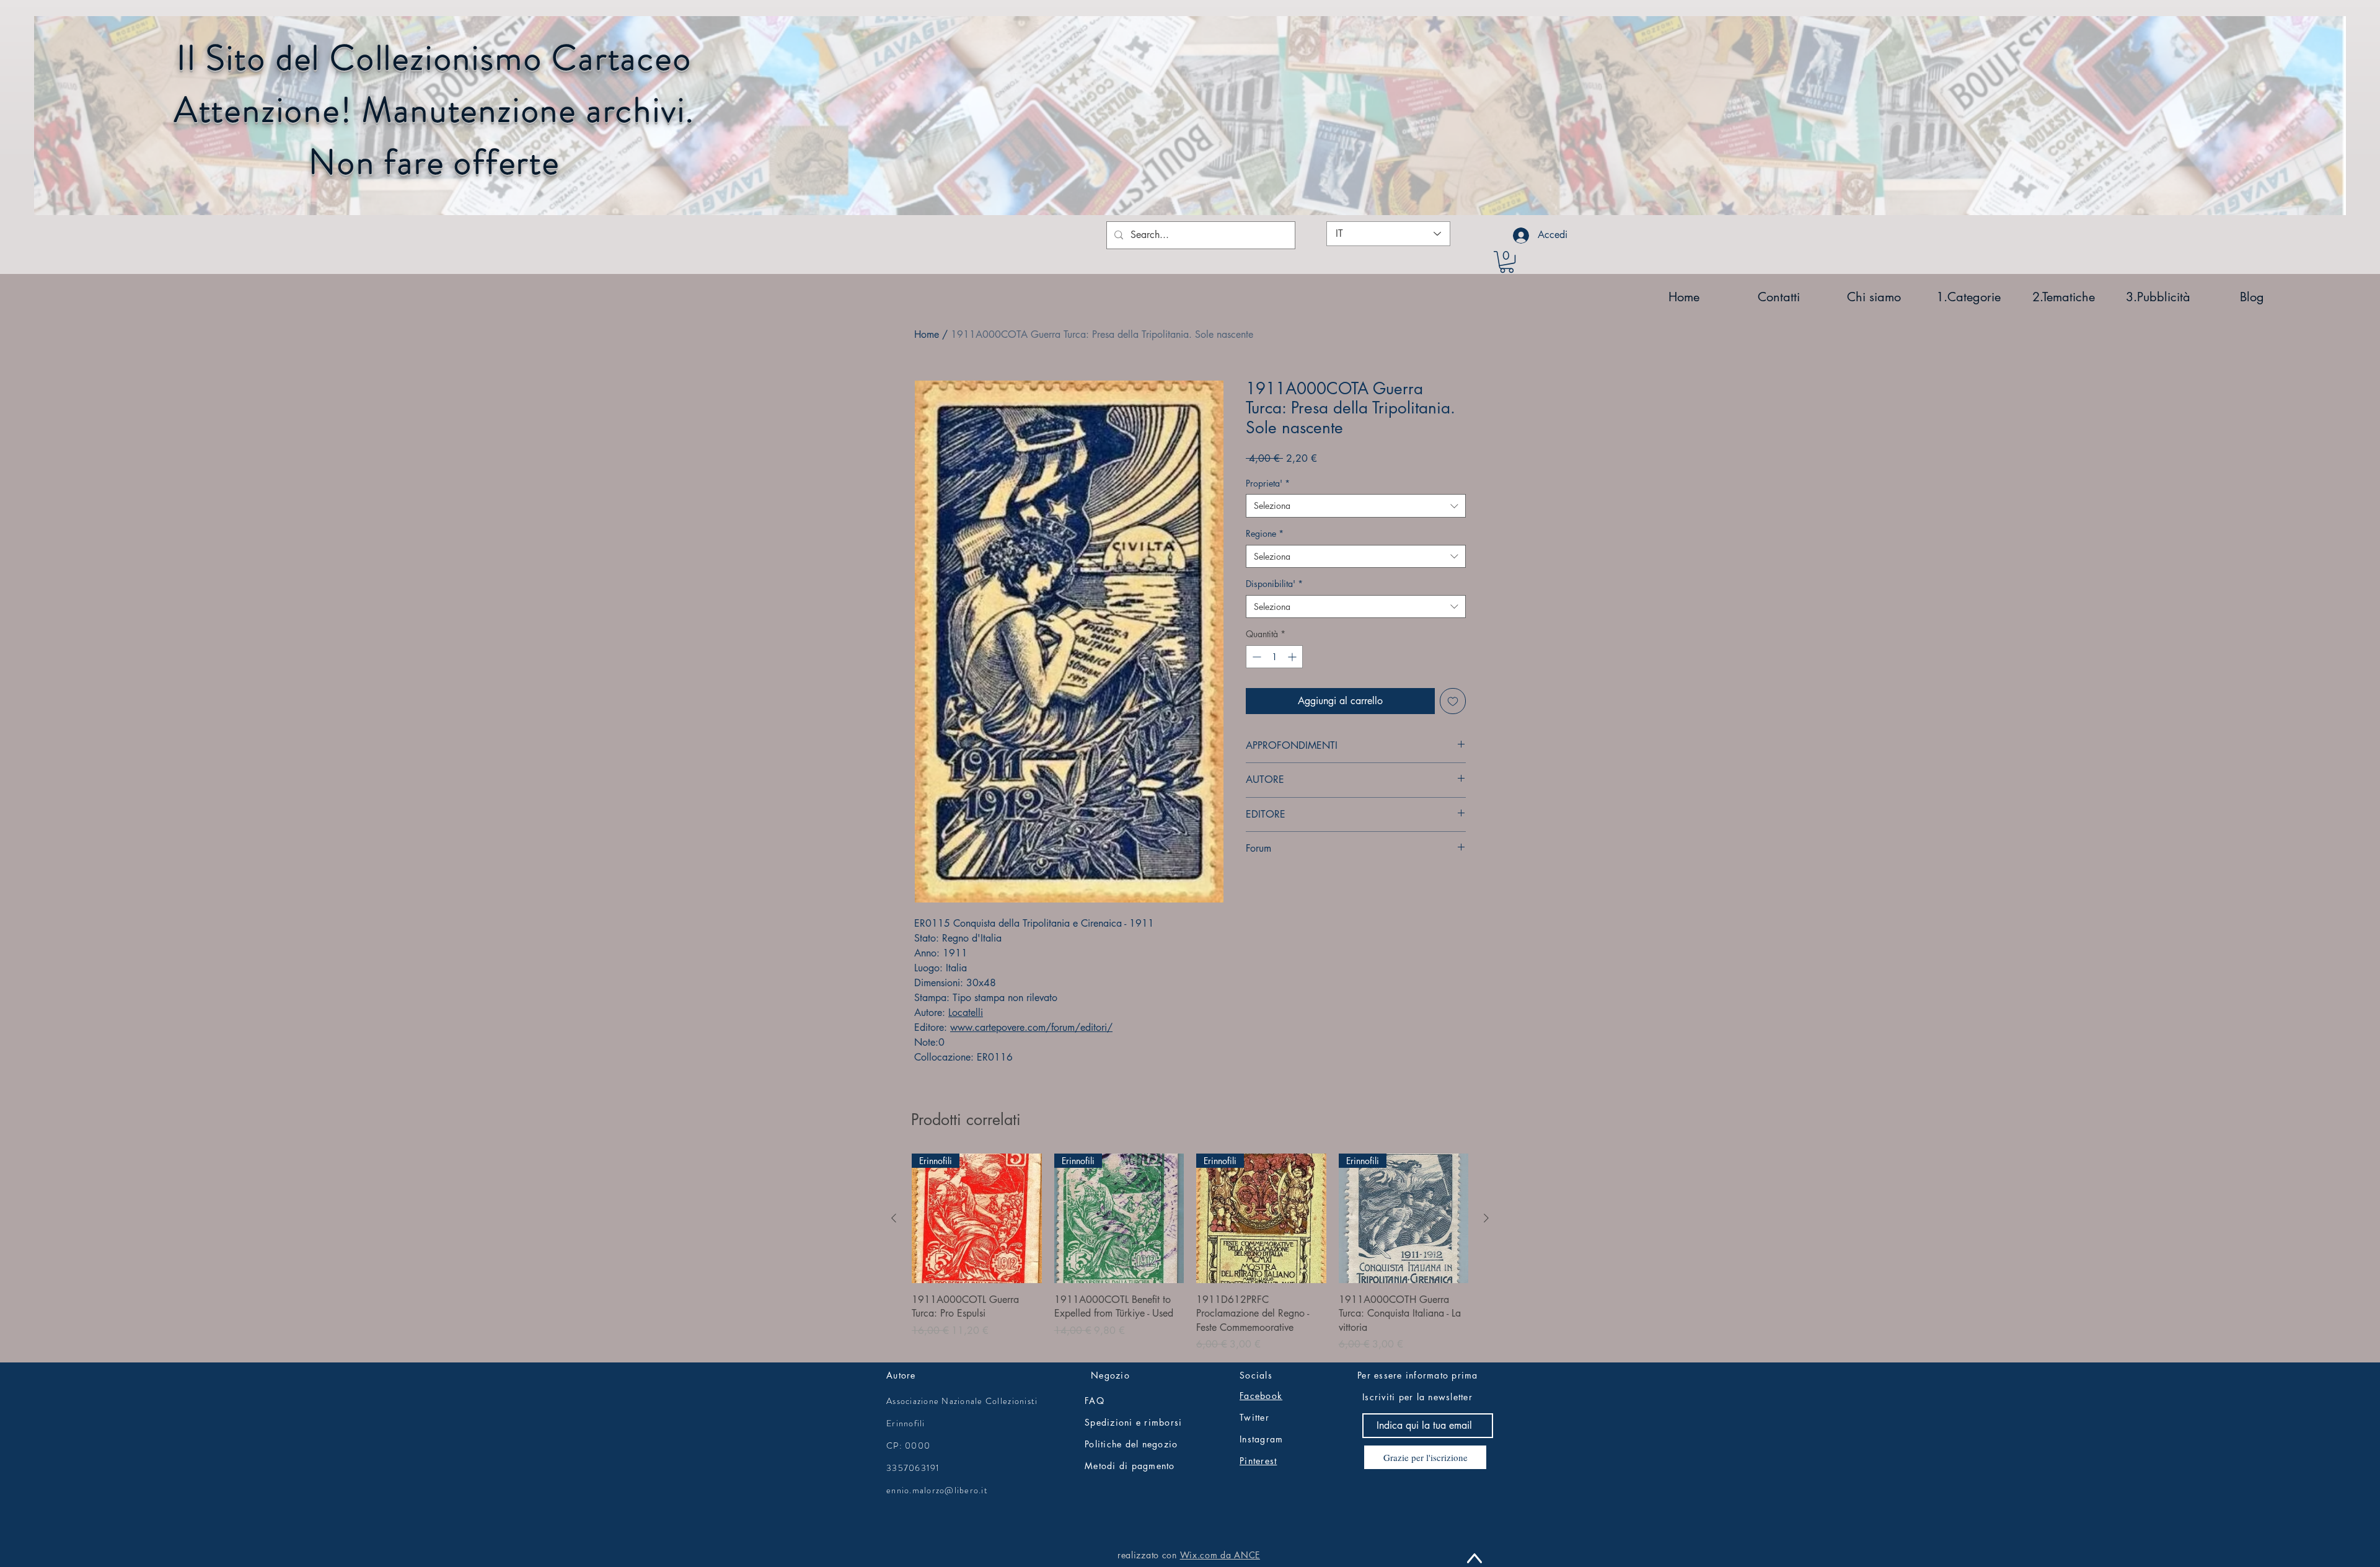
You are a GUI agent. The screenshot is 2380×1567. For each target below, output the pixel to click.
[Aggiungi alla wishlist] (1453, 701)
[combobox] (1356, 506)
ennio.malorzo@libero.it (937, 1490)
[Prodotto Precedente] (894, 1218)
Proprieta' (1268, 483)
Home (927, 334)
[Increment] (1293, 657)
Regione (1265, 533)
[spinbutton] (1274, 657)
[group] (1190, 1253)
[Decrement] (1255, 657)
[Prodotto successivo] (1486, 1218)
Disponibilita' (1274, 584)
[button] (1507, 262)
